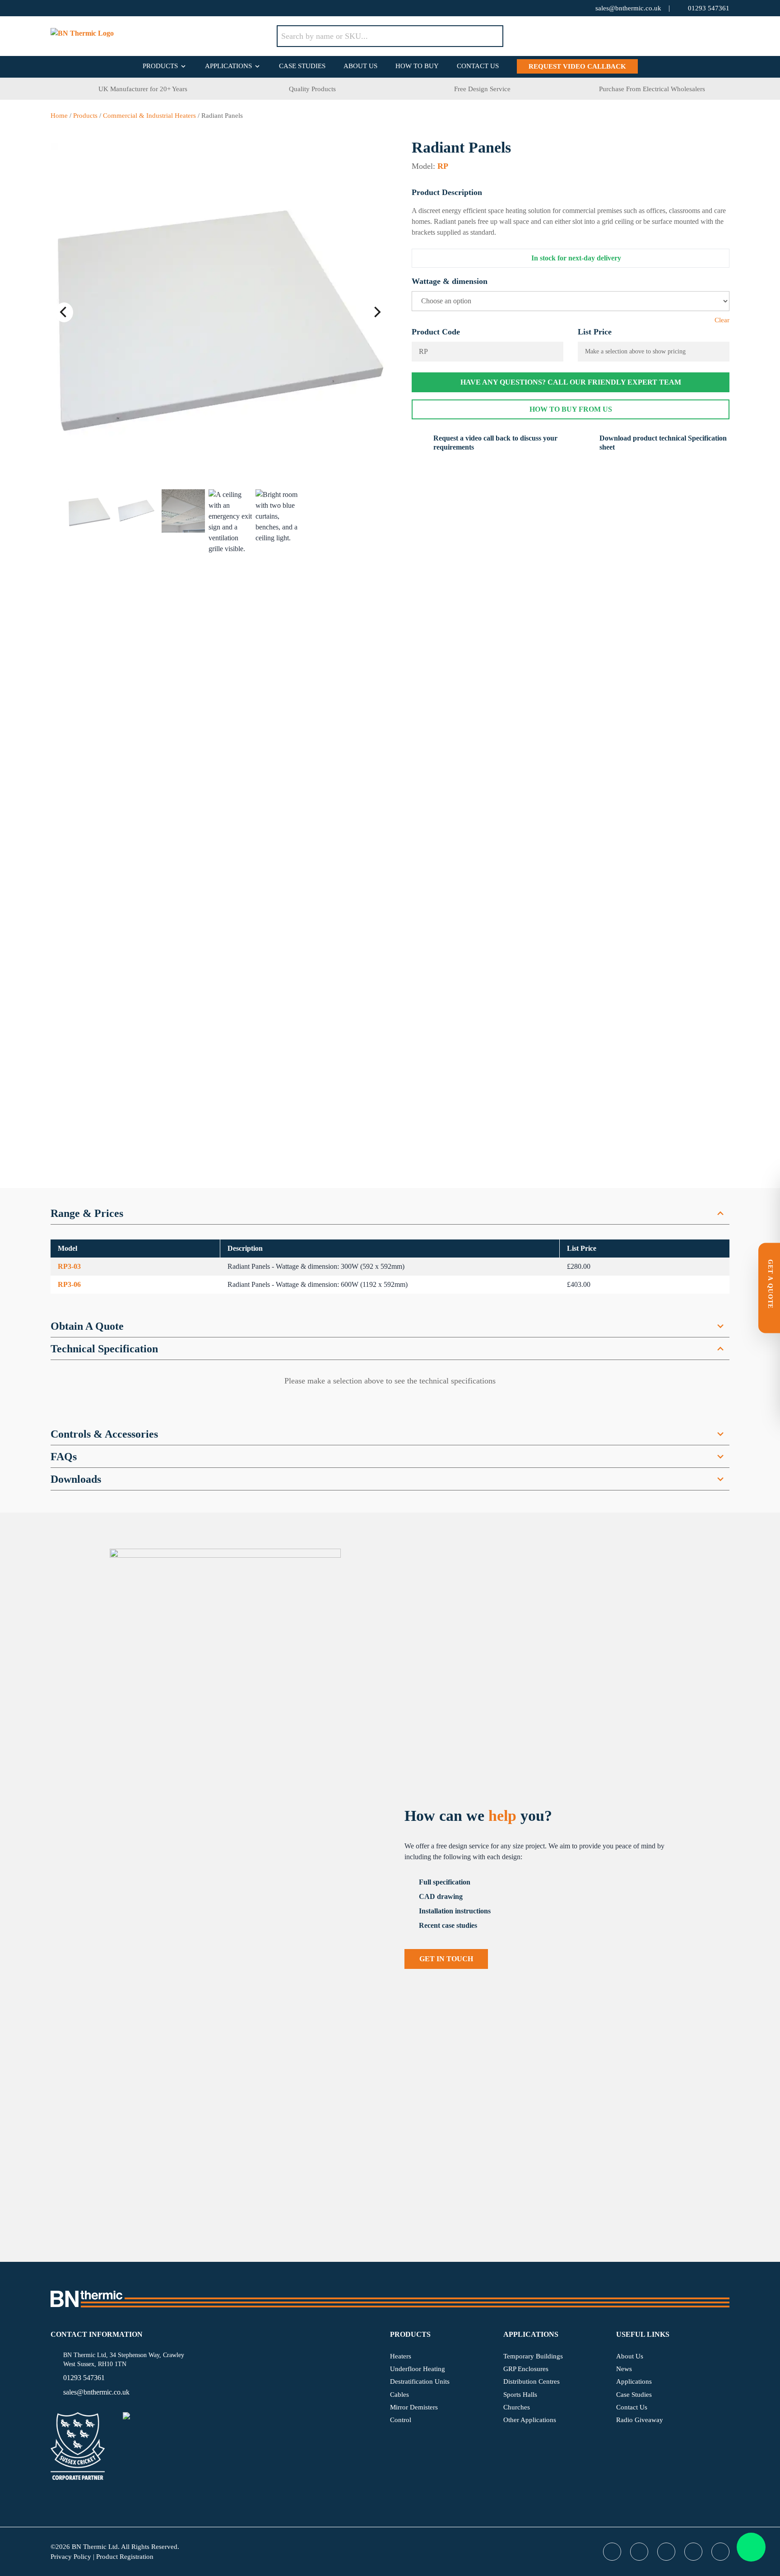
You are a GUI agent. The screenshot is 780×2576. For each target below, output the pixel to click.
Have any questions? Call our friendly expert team (571, 382)
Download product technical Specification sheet (663, 443)
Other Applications (530, 2420)
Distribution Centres (532, 2381)
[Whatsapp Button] (751, 2547)
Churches (517, 2407)
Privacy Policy (71, 2557)
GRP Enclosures (526, 2369)
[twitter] (55, 8)
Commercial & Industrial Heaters (149, 116)
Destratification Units (420, 2381)
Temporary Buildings (533, 2356)
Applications (228, 66)
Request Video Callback (577, 66)
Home (59, 116)
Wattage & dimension (450, 281)
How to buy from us (571, 409)
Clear (722, 320)
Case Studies (302, 66)
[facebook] (73, 8)
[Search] (490, 36)
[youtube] (91, 8)
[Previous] (64, 312)
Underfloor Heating (418, 2369)
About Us (360, 66)
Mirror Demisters (414, 2407)
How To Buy (417, 66)
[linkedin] (109, 8)
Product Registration (125, 2557)
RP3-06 (69, 1284)
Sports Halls (520, 2395)
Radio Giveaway (640, 2420)
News (624, 2369)
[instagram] (127, 8)
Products (160, 66)
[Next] (376, 312)
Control (401, 2420)
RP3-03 (69, 1266)
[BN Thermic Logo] (164, 36)
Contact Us (478, 66)
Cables (399, 2395)
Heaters (401, 2356)
